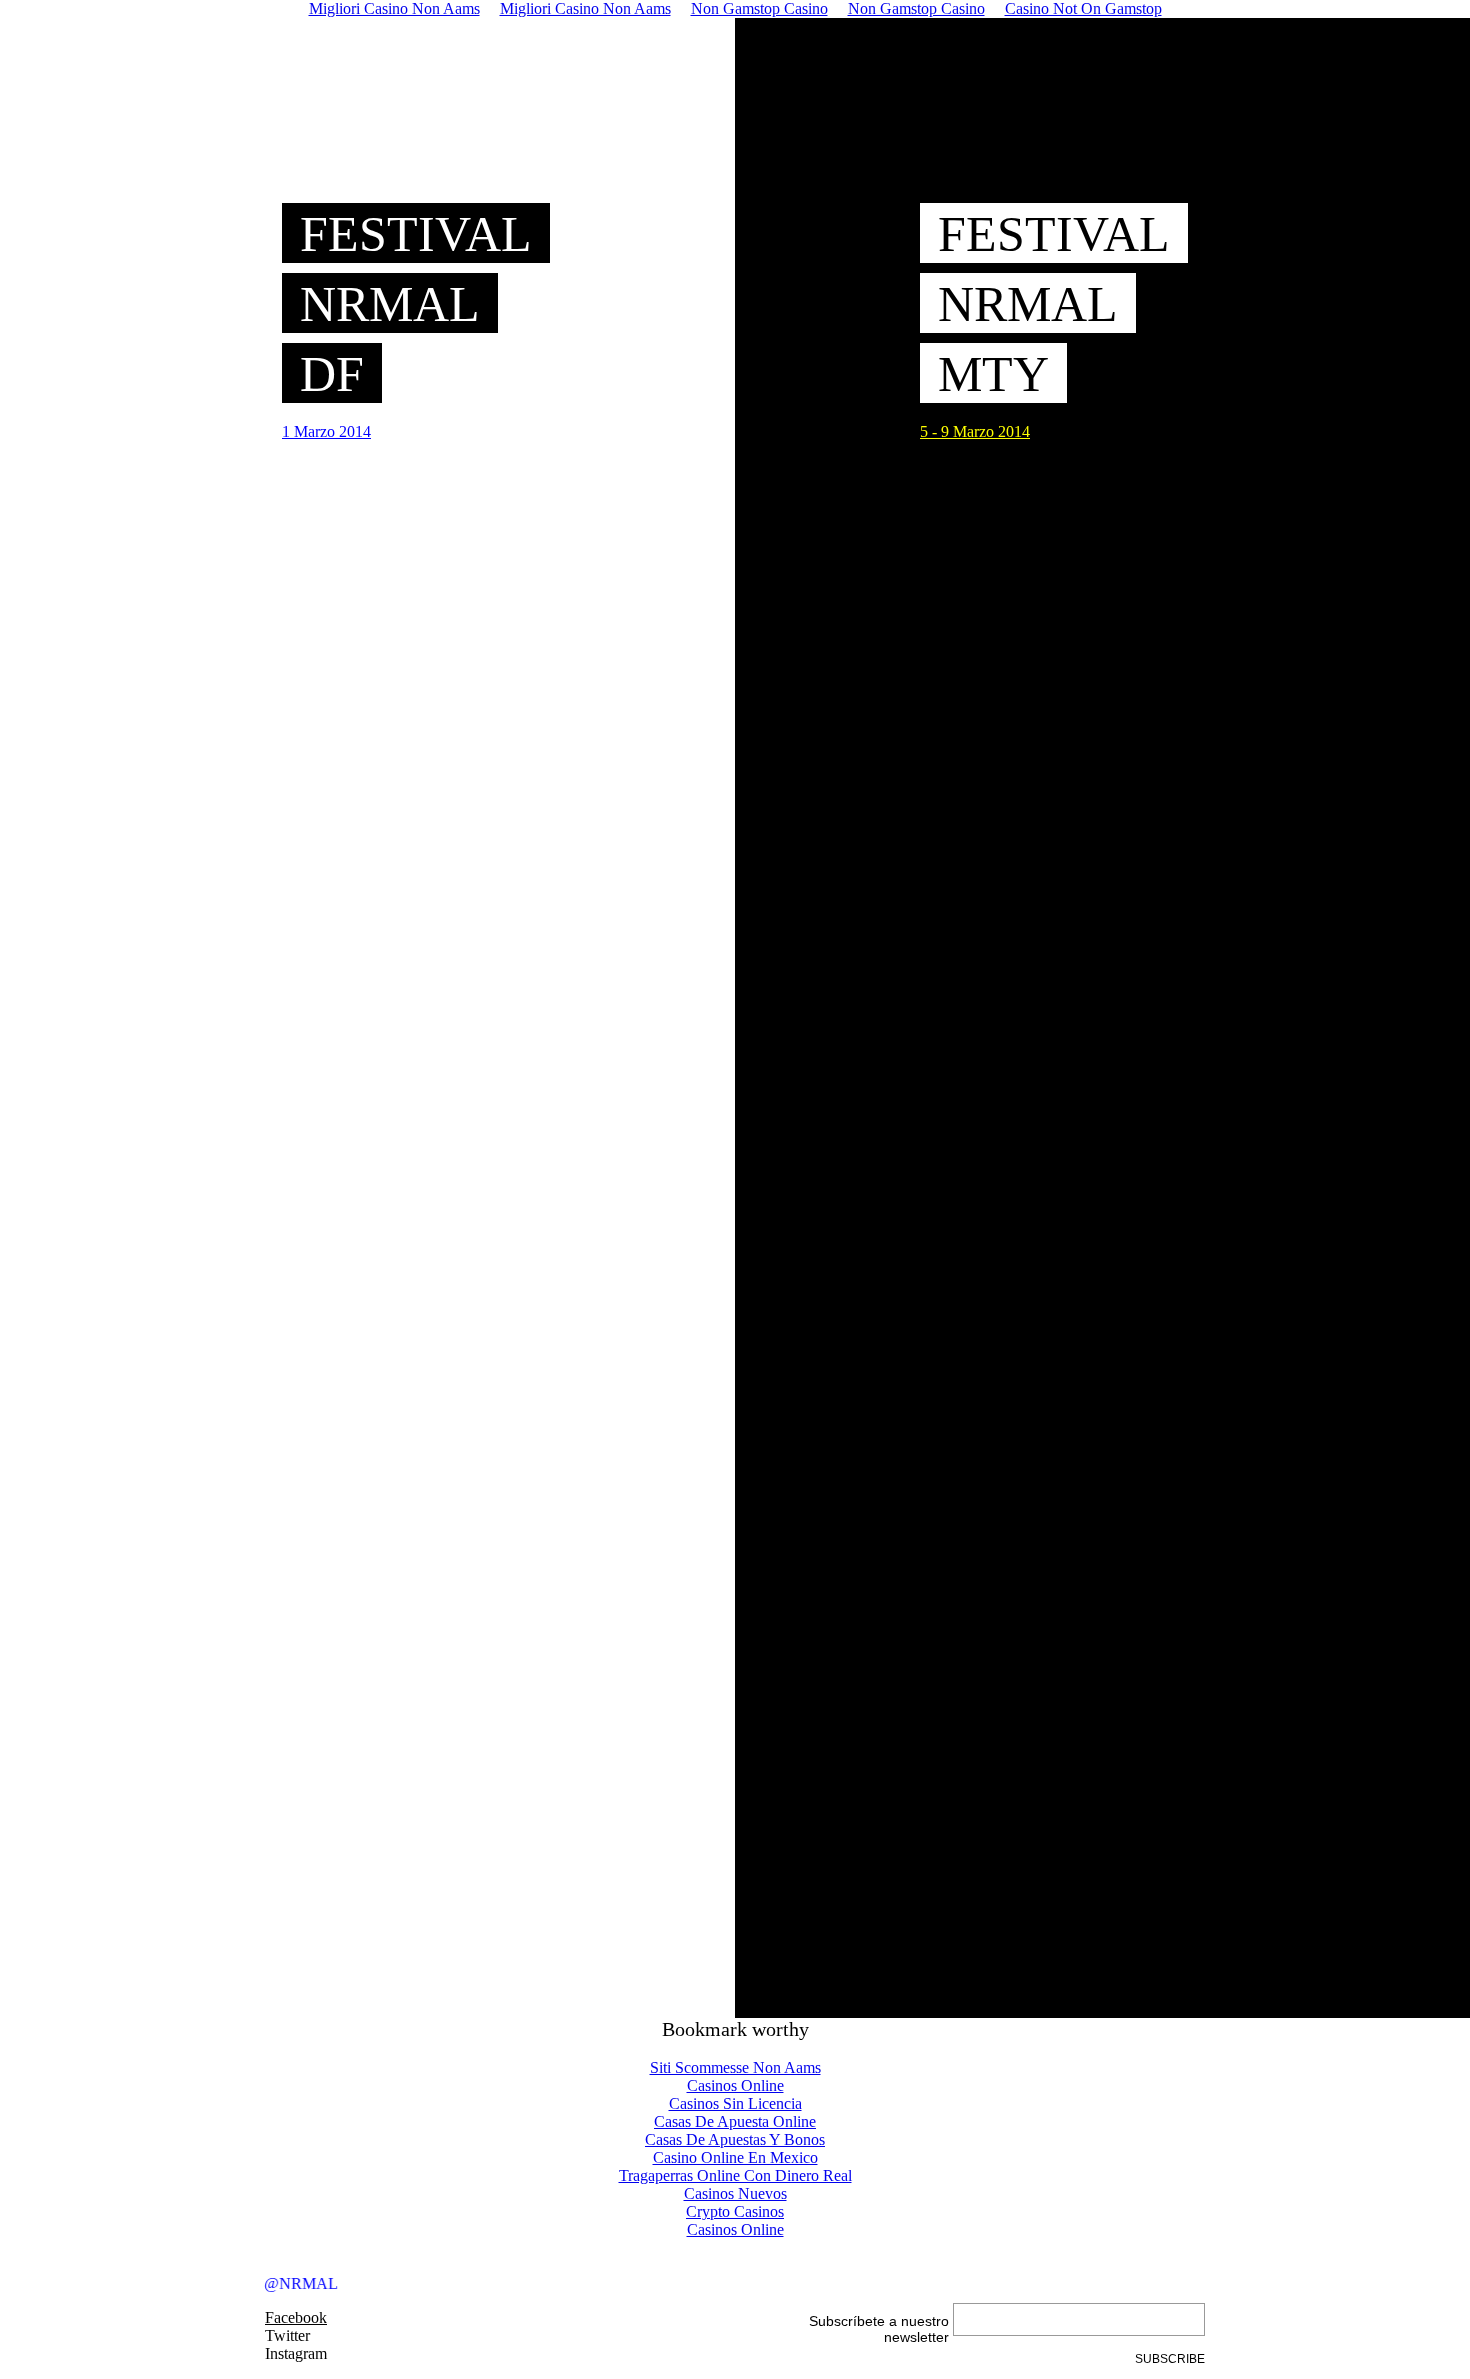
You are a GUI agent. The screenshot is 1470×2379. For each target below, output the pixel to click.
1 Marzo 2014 (326, 431)
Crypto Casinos (735, 2211)
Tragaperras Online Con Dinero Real (735, 2175)
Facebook (296, 2317)
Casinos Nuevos (735, 2193)
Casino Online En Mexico (735, 2157)
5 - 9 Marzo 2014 (975, 431)
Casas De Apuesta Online (735, 2121)
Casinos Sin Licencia (735, 2103)
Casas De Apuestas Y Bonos (735, 2139)
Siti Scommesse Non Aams (735, 2067)
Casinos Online (735, 2085)
